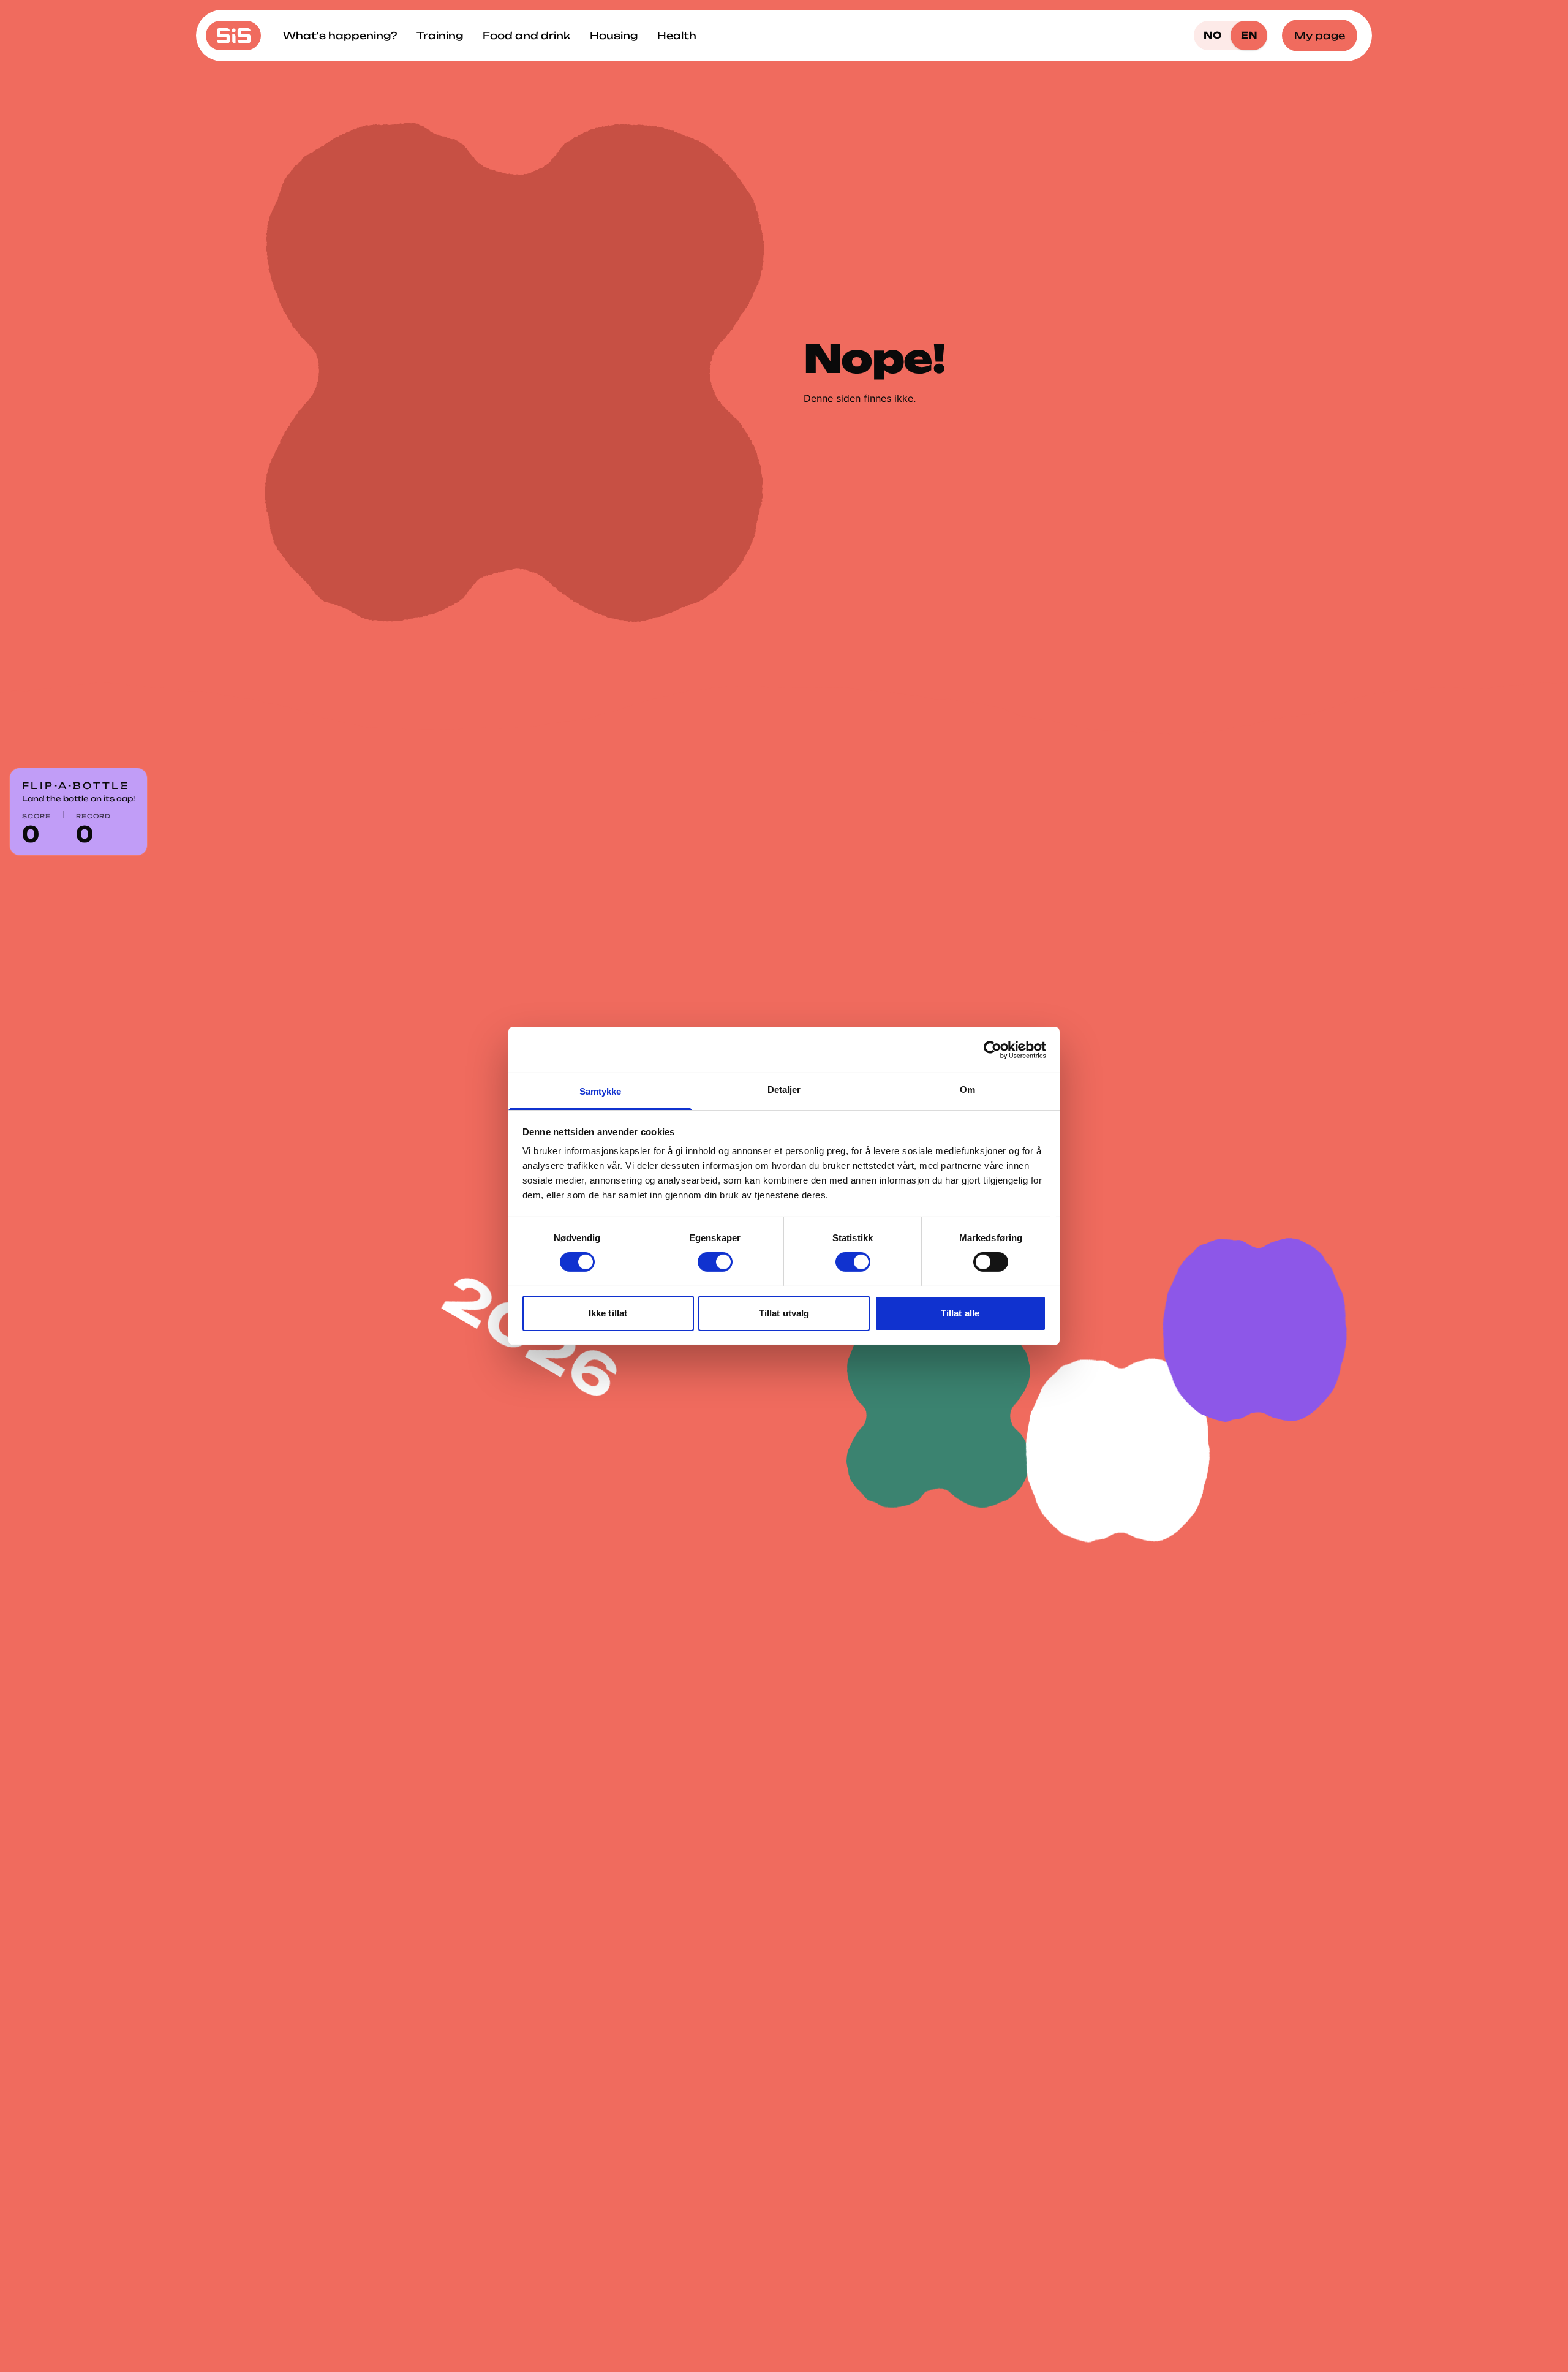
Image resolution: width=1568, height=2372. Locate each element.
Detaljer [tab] (784, 1090)
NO (1212, 35)
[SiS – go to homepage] (233, 36)
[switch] (715, 1262)
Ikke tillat (608, 1313)
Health (677, 36)
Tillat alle (960, 1313)
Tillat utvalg (784, 1313)
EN (1249, 35)
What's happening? (340, 36)
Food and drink (526, 36)
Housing (614, 36)
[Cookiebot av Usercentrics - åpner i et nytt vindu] (993, 1049)
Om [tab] (967, 1090)
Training (440, 36)
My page (1320, 36)
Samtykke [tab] (601, 1091)
